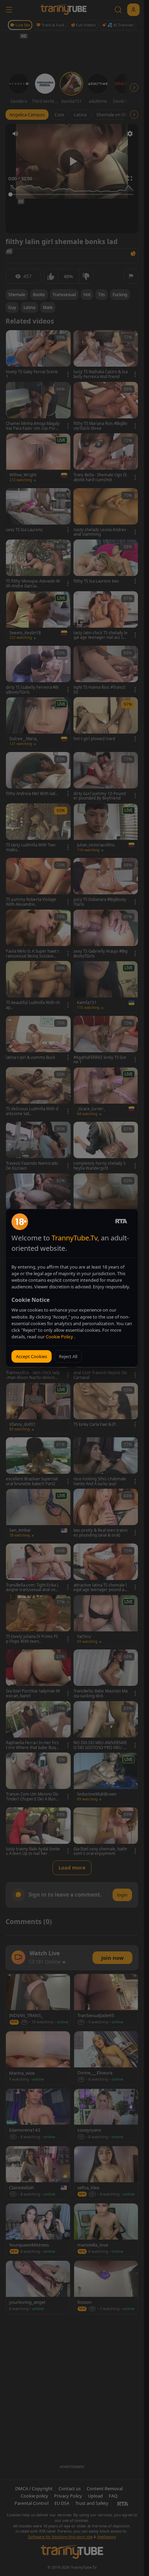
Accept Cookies (32, 1356)
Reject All (68, 1356)
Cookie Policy (60, 1337)
